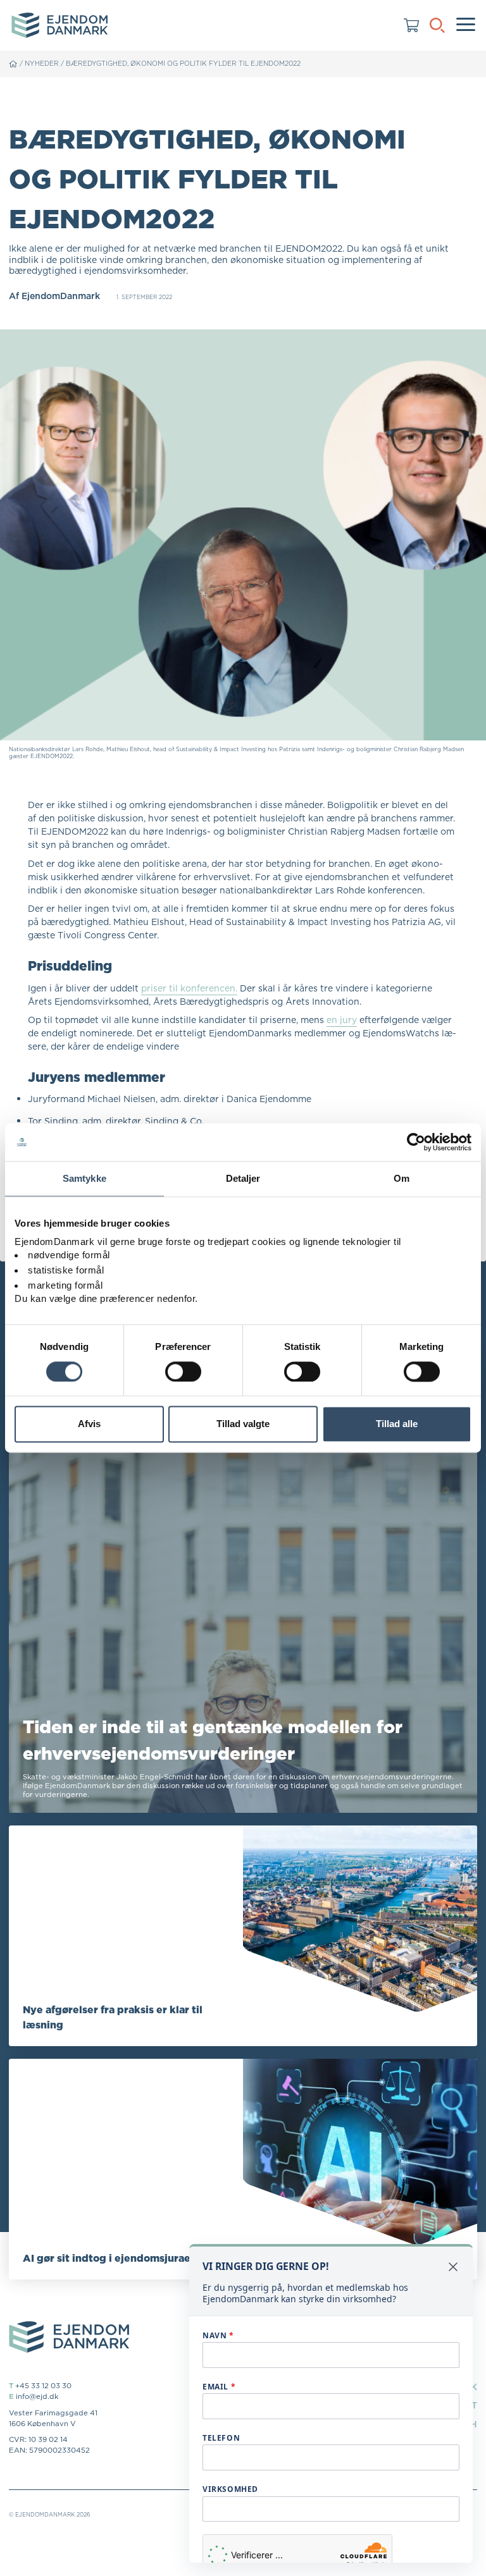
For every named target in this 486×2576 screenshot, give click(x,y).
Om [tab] (402, 1178)
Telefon (221, 2438)
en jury (342, 1020)
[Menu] (466, 25)
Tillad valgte (243, 1424)
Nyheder (42, 63)
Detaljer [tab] (243, 1178)
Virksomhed (230, 2489)
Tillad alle (397, 1424)
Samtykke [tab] (84, 1178)
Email (219, 2387)
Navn (218, 2335)
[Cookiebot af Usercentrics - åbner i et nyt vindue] (416, 1142)
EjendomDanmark (61, 296)
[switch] (183, 1371)
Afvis (89, 1424)
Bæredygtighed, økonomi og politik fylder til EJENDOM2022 (183, 63)
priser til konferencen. (189, 988)
